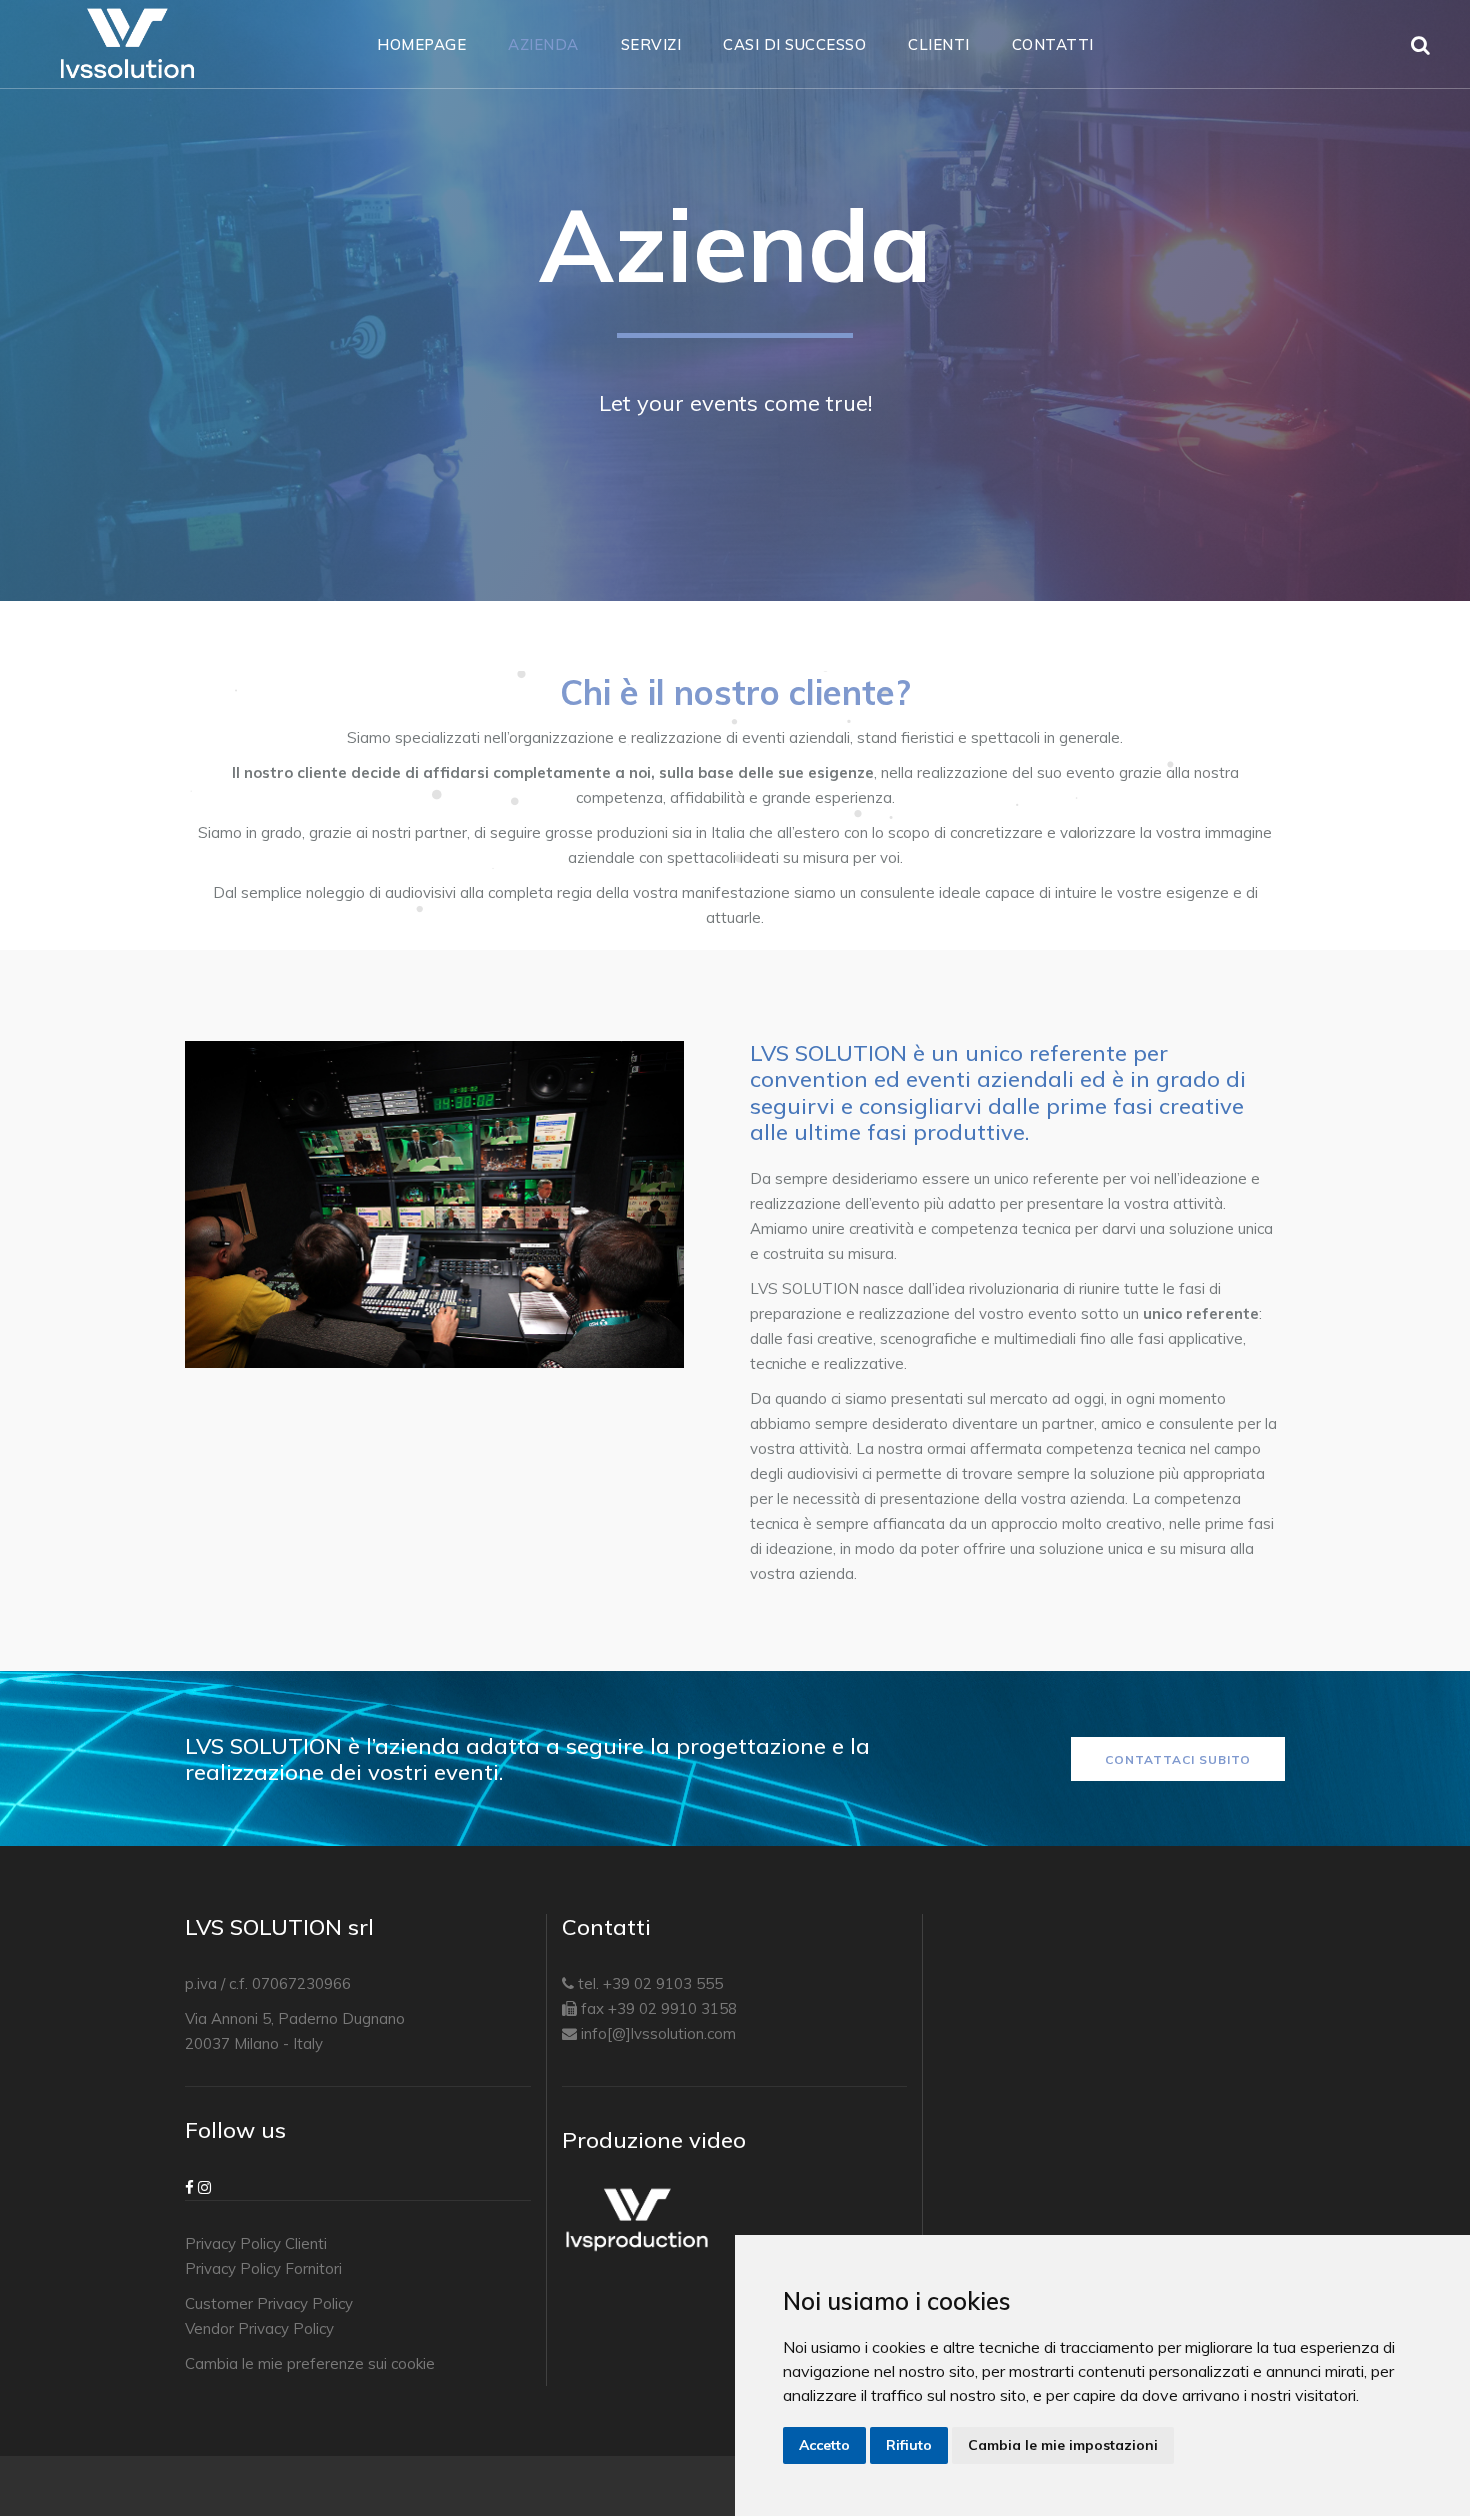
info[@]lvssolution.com (658, 2033)
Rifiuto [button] (909, 2445)
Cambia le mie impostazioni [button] (1063, 2445)
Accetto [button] (824, 2445)
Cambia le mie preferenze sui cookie (310, 2363)
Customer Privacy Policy (269, 2303)
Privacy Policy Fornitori (263, 2268)
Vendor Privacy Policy (259, 2328)
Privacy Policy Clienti (256, 2243)
